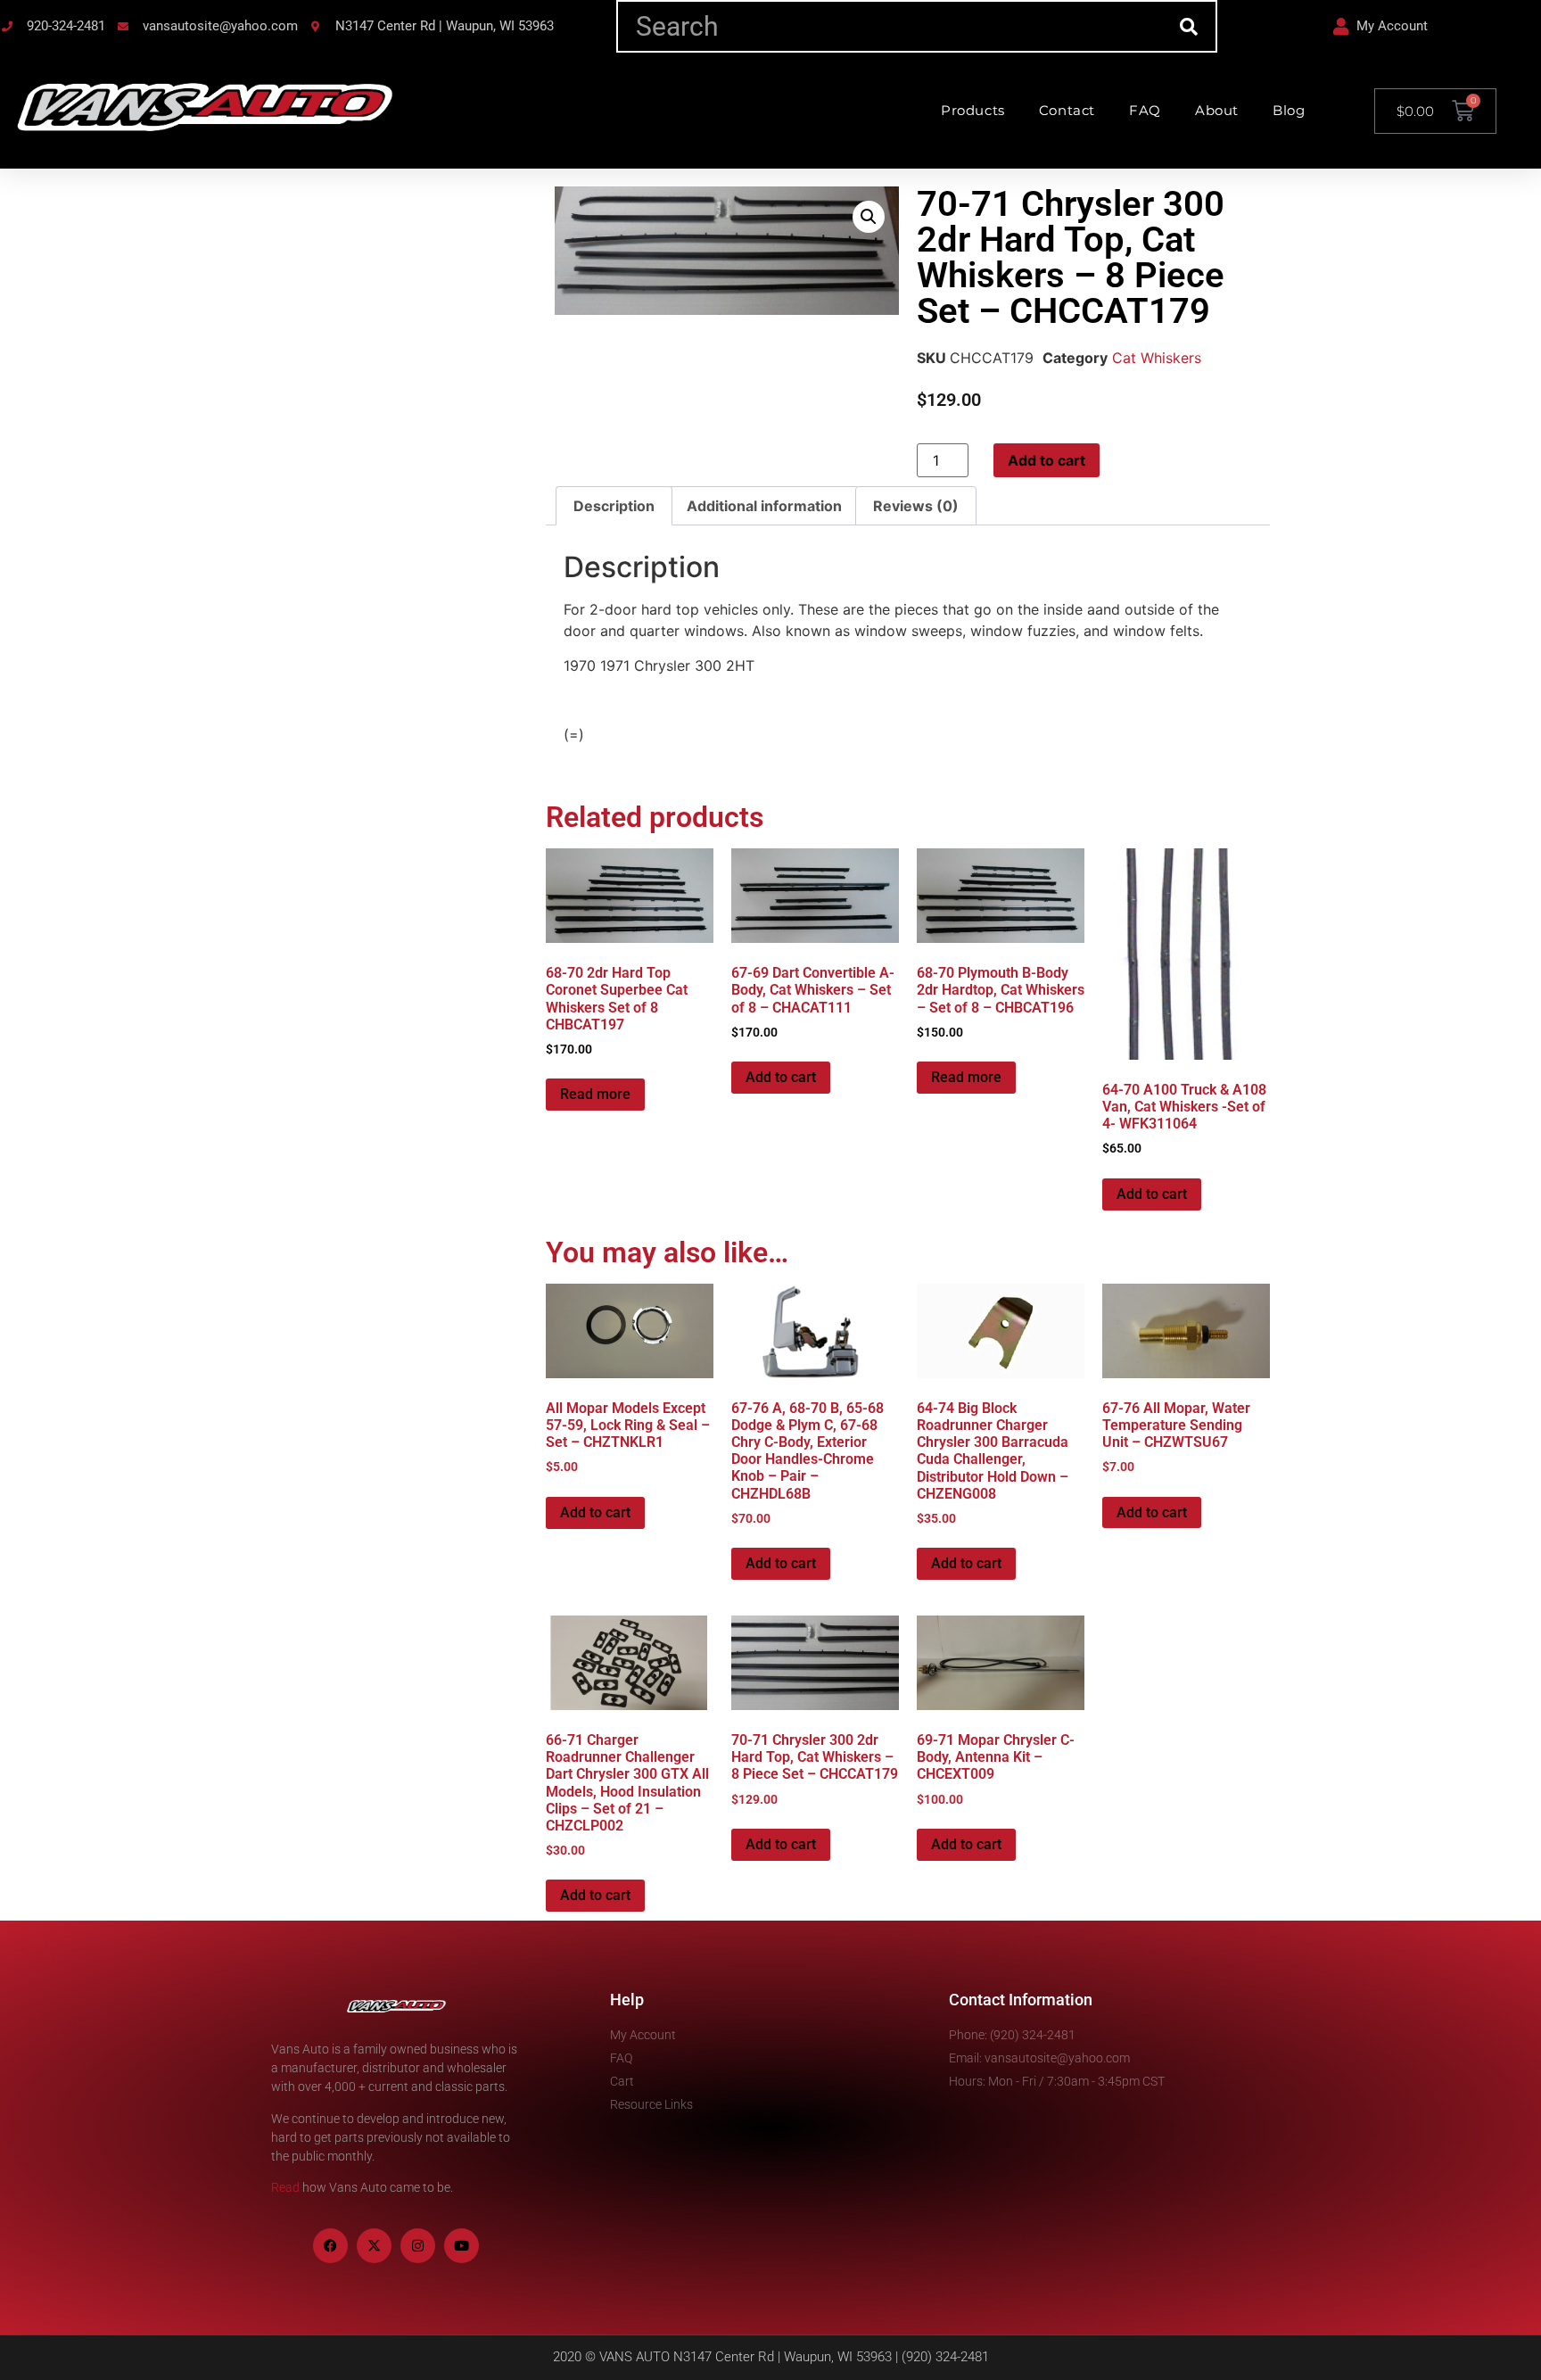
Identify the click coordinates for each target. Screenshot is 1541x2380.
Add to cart (1047, 460)
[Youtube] (461, 2246)
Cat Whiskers (1157, 358)
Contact (1067, 110)
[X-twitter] (374, 2246)
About (1217, 110)
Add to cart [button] (781, 1077)
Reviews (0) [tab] (916, 506)
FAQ (1145, 110)
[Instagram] (418, 2246)
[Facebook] (330, 2246)
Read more (595, 1094)
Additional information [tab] (764, 506)
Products (973, 110)
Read (285, 2187)
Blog (1289, 110)
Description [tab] (614, 506)
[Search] (1189, 26)
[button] (869, 217)
